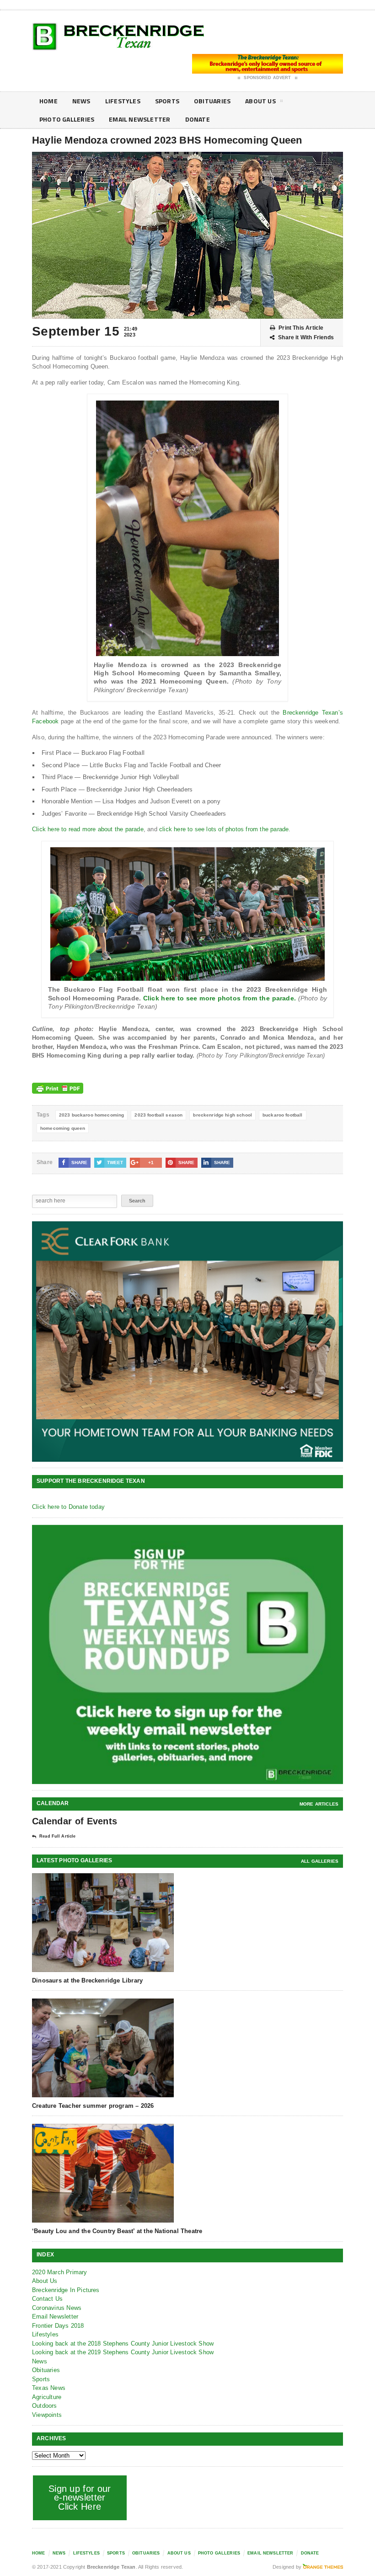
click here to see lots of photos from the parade (224, 829)
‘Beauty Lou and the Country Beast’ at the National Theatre (117, 2231)
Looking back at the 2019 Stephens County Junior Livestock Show (123, 2352)
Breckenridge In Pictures (66, 2290)
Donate (198, 119)
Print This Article (301, 328)
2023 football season (158, 1115)
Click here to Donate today (68, 1507)
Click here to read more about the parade (88, 829)
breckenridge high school (222, 1115)
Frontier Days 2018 (58, 2326)
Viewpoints (47, 2415)
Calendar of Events (75, 1821)
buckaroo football (283, 1115)
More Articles (319, 1804)
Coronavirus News (57, 2308)
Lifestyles (123, 101)
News (81, 101)
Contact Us (47, 2299)
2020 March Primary (60, 2272)
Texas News (49, 2388)
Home (48, 101)
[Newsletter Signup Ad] (187, 1654)
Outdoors (45, 2406)
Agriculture (47, 2397)
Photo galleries (67, 119)
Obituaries (212, 101)
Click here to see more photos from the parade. (220, 998)
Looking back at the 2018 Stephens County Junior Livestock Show (123, 2344)
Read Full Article (57, 1836)
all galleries (320, 1861)
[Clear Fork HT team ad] (187, 1341)
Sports (167, 101)
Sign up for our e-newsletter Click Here (80, 2498)
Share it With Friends (306, 337)
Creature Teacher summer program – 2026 (93, 2106)
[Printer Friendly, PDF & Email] (58, 1088)
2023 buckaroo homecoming (92, 1115)
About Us (260, 101)
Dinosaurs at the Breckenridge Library (87, 1980)
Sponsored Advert (267, 78)
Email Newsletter (139, 119)
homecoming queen (63, 1128)
